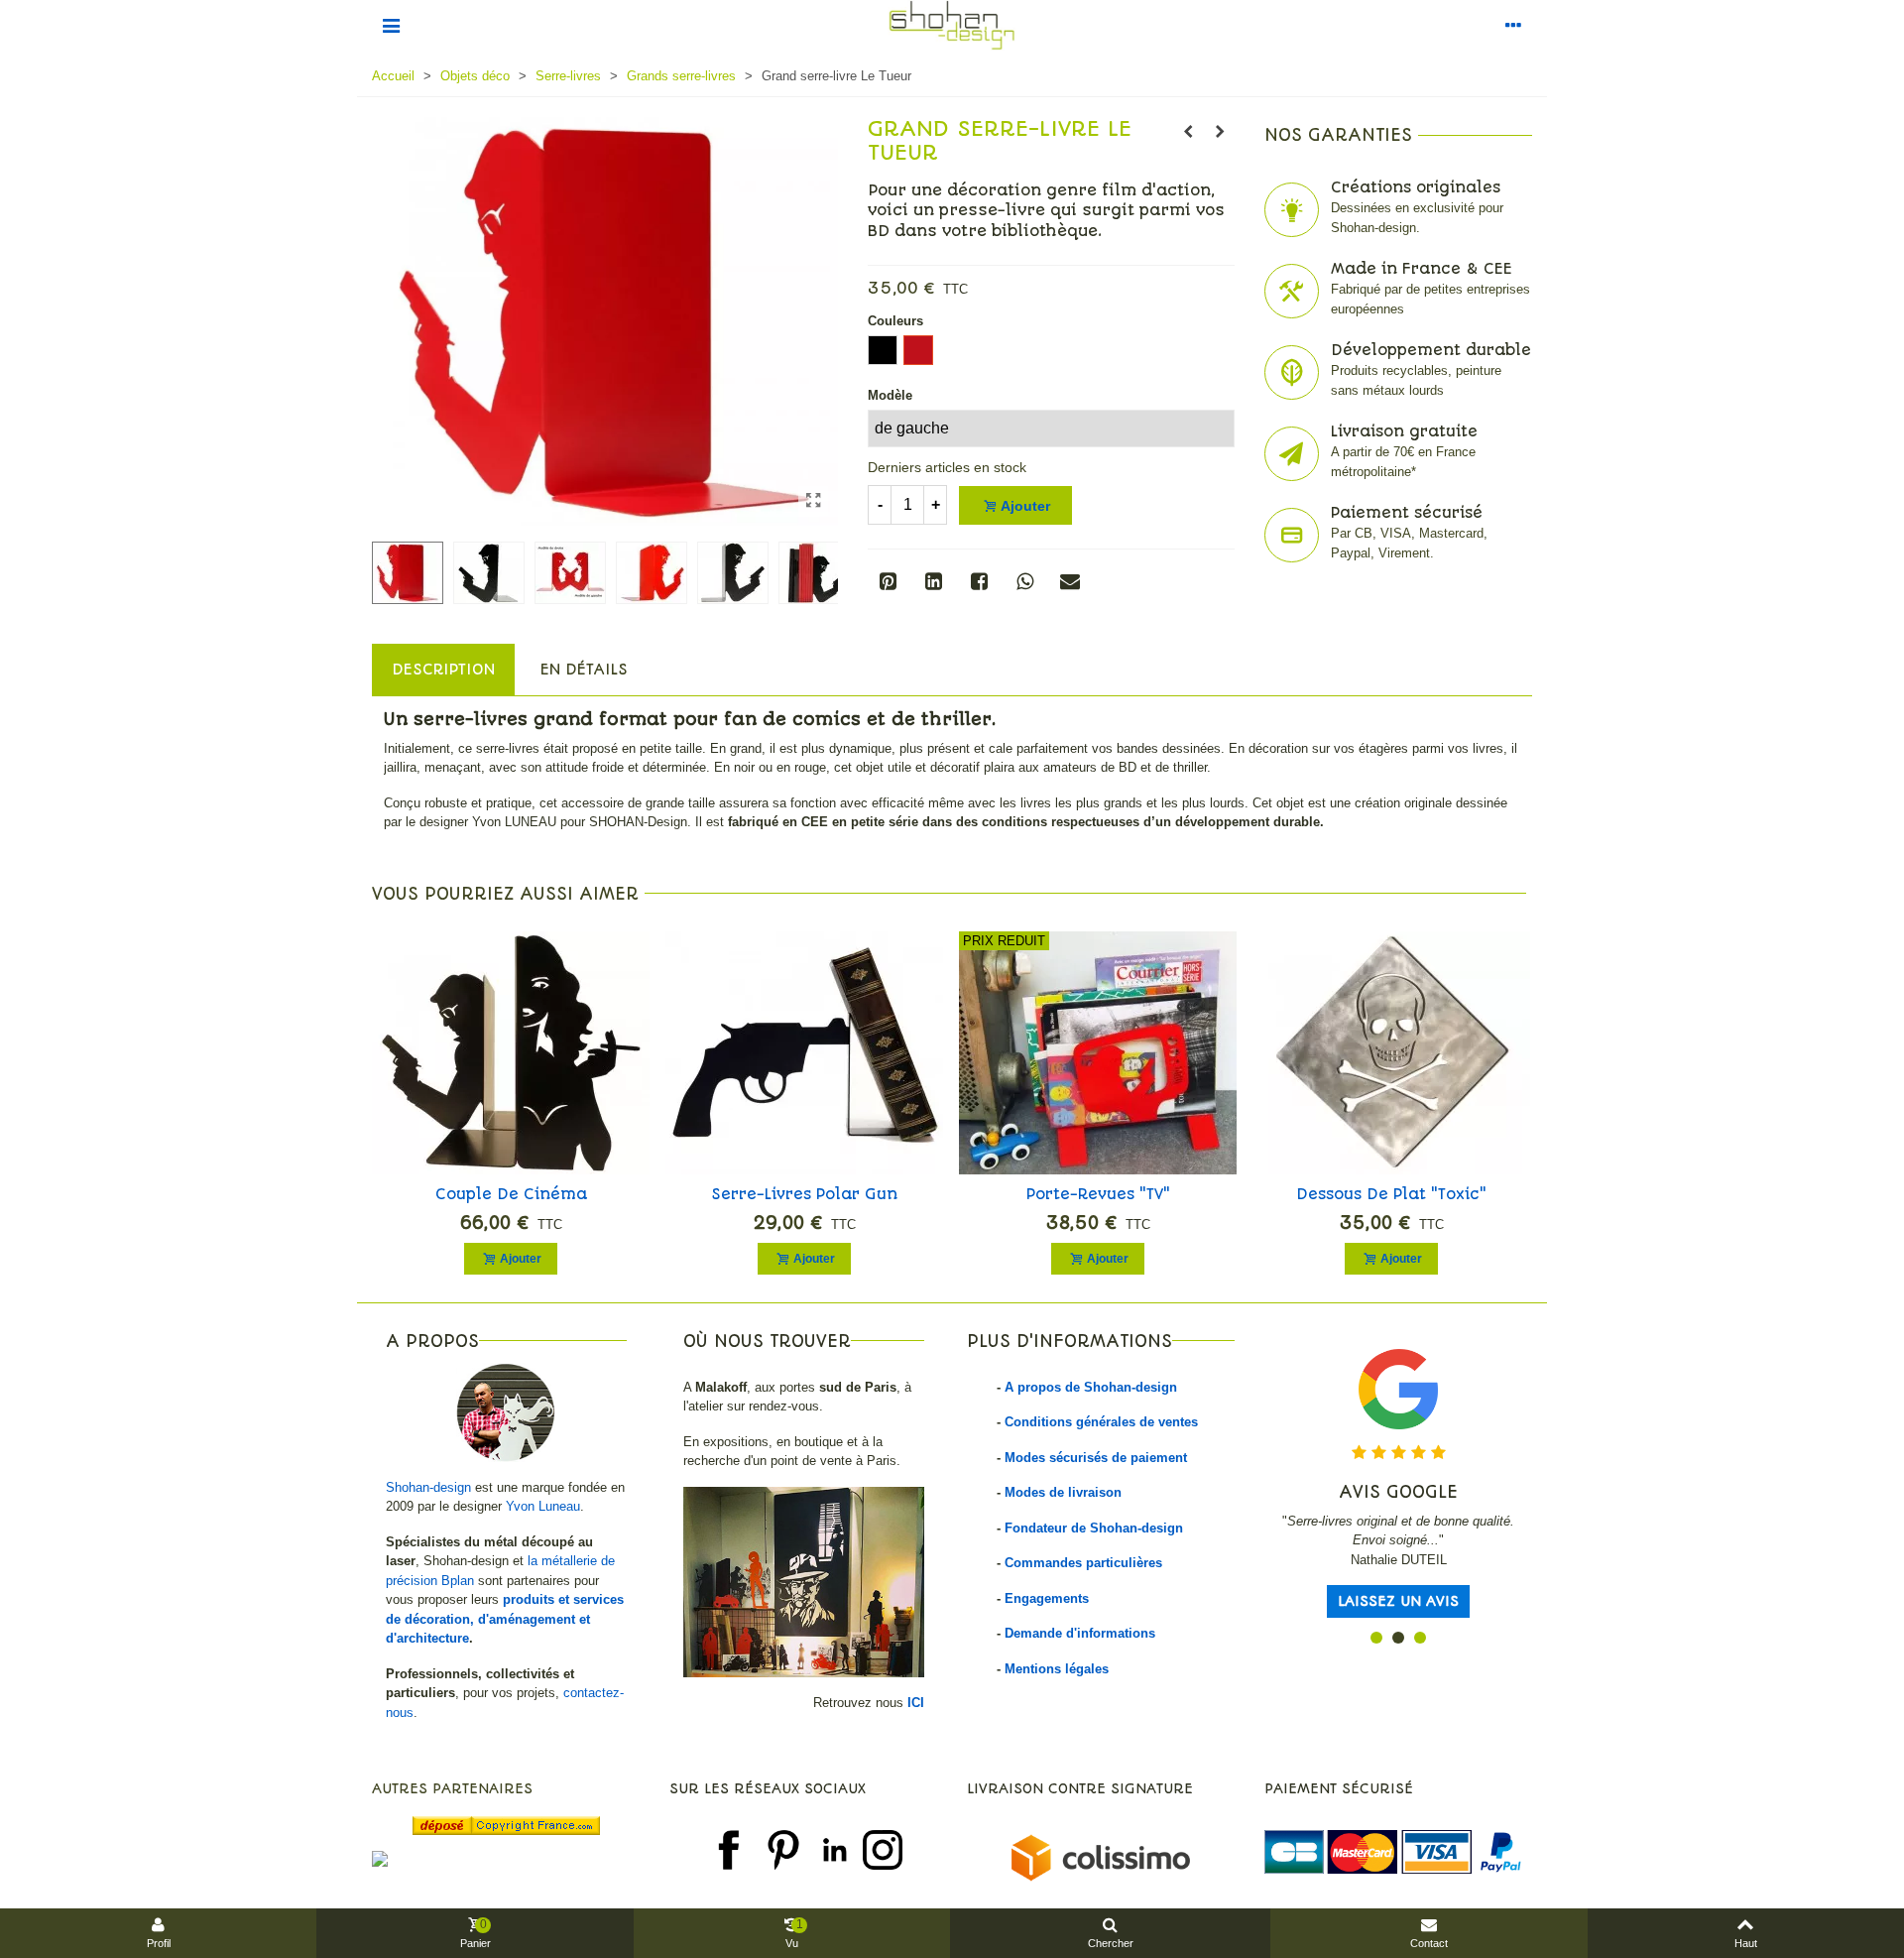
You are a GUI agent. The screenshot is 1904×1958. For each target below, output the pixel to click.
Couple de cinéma (511, 1194)
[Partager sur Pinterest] (888, 581)
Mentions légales (1057, 1669)
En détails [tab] (584, 670)
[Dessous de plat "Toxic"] (1391, 1053)
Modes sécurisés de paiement (1096, 1458)
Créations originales (1416, 187)
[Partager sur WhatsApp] (1024, 581)
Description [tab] (443, 670)
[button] (1376, 1638)
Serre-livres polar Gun (804, 1194)
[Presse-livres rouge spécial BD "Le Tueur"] (813, 501)
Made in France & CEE (1422, 269)
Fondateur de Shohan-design (1094, 1528)
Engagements (1047, 1598)
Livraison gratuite (1404, 431)
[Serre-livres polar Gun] (804, 1053)
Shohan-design (428, 1487)
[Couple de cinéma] (511, 1053)
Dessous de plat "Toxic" (1391, 1194)
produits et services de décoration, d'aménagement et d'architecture (505, 1619)
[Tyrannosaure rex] (1220, 132)
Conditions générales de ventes (1101, 1422)
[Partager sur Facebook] (979, 581)
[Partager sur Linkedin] (933, 581)
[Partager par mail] (1070, 581)
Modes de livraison (1063, 1492)
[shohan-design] (952, 25)
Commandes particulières (1083, 1563)
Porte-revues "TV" (1098, 1194)
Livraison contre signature (1080, 1788)
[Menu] (391, 25)
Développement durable (1431, 350)
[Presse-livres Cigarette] (1188, 132)
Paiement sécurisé (1407, 513)
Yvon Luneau (543, 1506)
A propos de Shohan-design (1091, 1387)
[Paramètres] (1513, 25)
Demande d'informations (1080, 1633)
